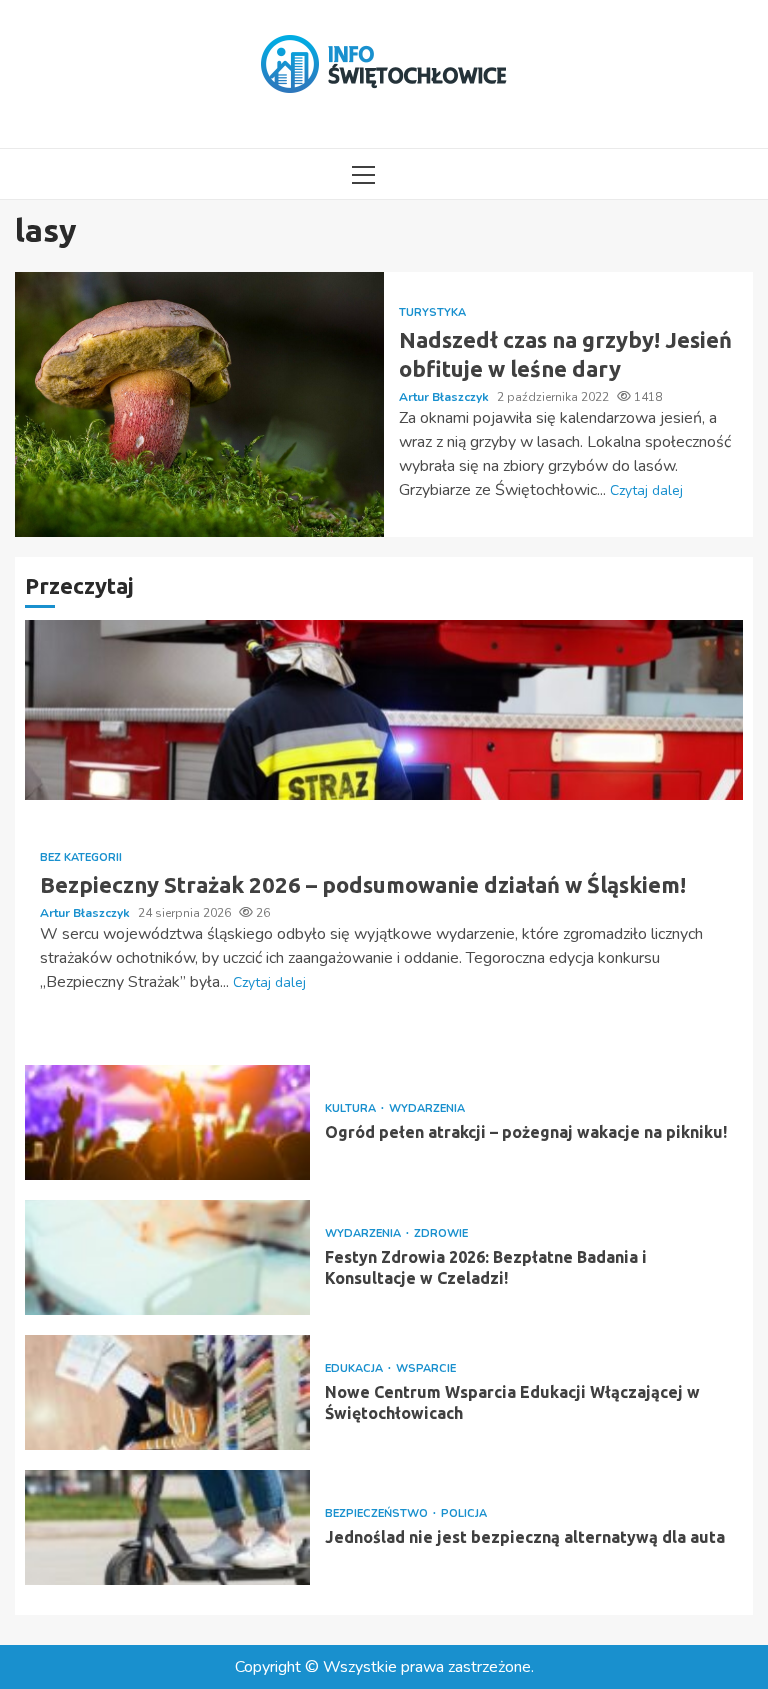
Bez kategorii (81, 857)
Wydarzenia (427, 1108)
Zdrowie (441, 1233)
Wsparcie (426, 1368)
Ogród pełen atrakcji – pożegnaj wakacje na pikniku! (167, 1122)
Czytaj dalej (646, 490)
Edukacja (355, 1368)
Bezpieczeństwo (378, 1513)
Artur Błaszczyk (445, 397)
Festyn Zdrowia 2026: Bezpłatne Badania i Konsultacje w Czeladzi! (167, 1257)
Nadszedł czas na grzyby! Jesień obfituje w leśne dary (199, 404)
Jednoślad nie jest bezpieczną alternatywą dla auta (167, 1527)
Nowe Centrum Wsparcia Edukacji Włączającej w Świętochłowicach (167, 1392)
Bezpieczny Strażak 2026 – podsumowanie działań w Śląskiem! (384, 710)
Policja (464, 1513)
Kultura (352, 1108)
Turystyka (432, 312)
